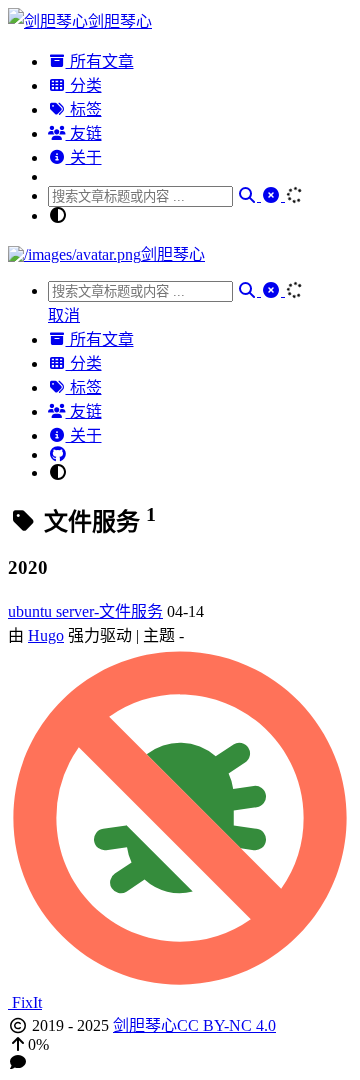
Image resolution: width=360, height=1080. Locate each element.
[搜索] (249, 195)
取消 (64, 315)
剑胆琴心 (145, 1025)
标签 (84, 109)
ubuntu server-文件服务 (85, 611)
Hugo (46, 635)
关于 (84, 157)
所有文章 (100, 61)
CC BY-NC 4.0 (226, 1025)
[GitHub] (58, 454)
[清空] (273, 195)
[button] (180, 1045)
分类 (84, 85)
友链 (84, 133)
